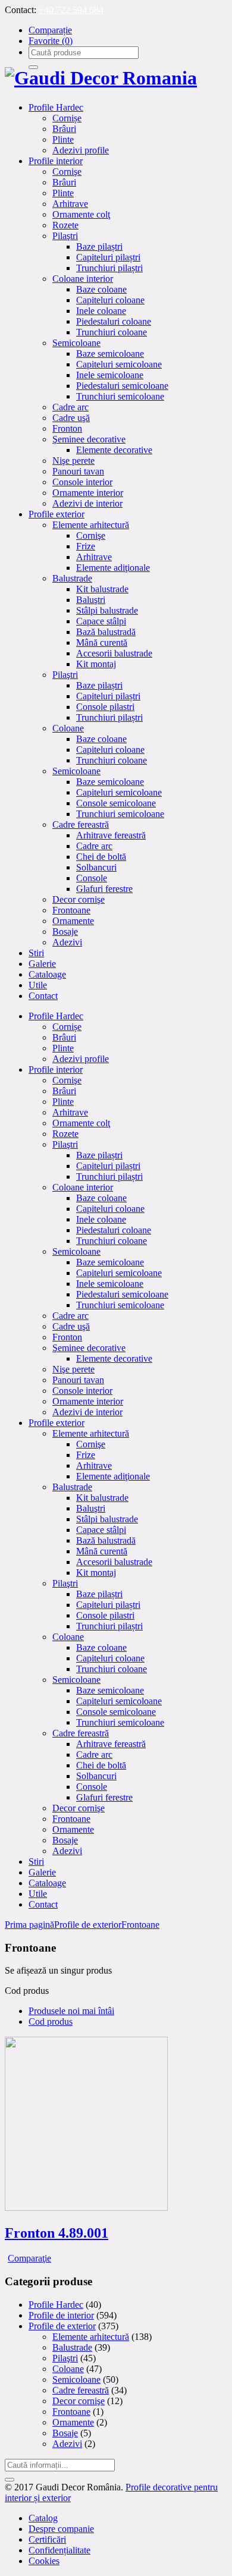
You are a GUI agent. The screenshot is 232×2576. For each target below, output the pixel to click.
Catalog (43, 2518)
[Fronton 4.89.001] (86, 2208)
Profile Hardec (56, 2305)
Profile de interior (61, 2315)
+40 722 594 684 (71, 10)
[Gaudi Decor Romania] (101, 78)
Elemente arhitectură (91, 2337)
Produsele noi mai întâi (71, 2011)
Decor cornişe (79, 2401)
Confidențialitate (59, 2550)
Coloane (68, 2369)
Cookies (44, 2561)
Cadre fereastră (81, 2390)
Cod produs (51, 2021)
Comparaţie (29, 2258)
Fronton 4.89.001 (57, 2233)
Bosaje (65, 2433)
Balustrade (72, 2347)
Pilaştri (65, 2358)
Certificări (47, 2539)
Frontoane (140, 1925)
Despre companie (61, 2529)
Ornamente (73, 2422)
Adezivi (67, 2444)
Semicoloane (76, 2379)
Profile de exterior (88, 1925)
